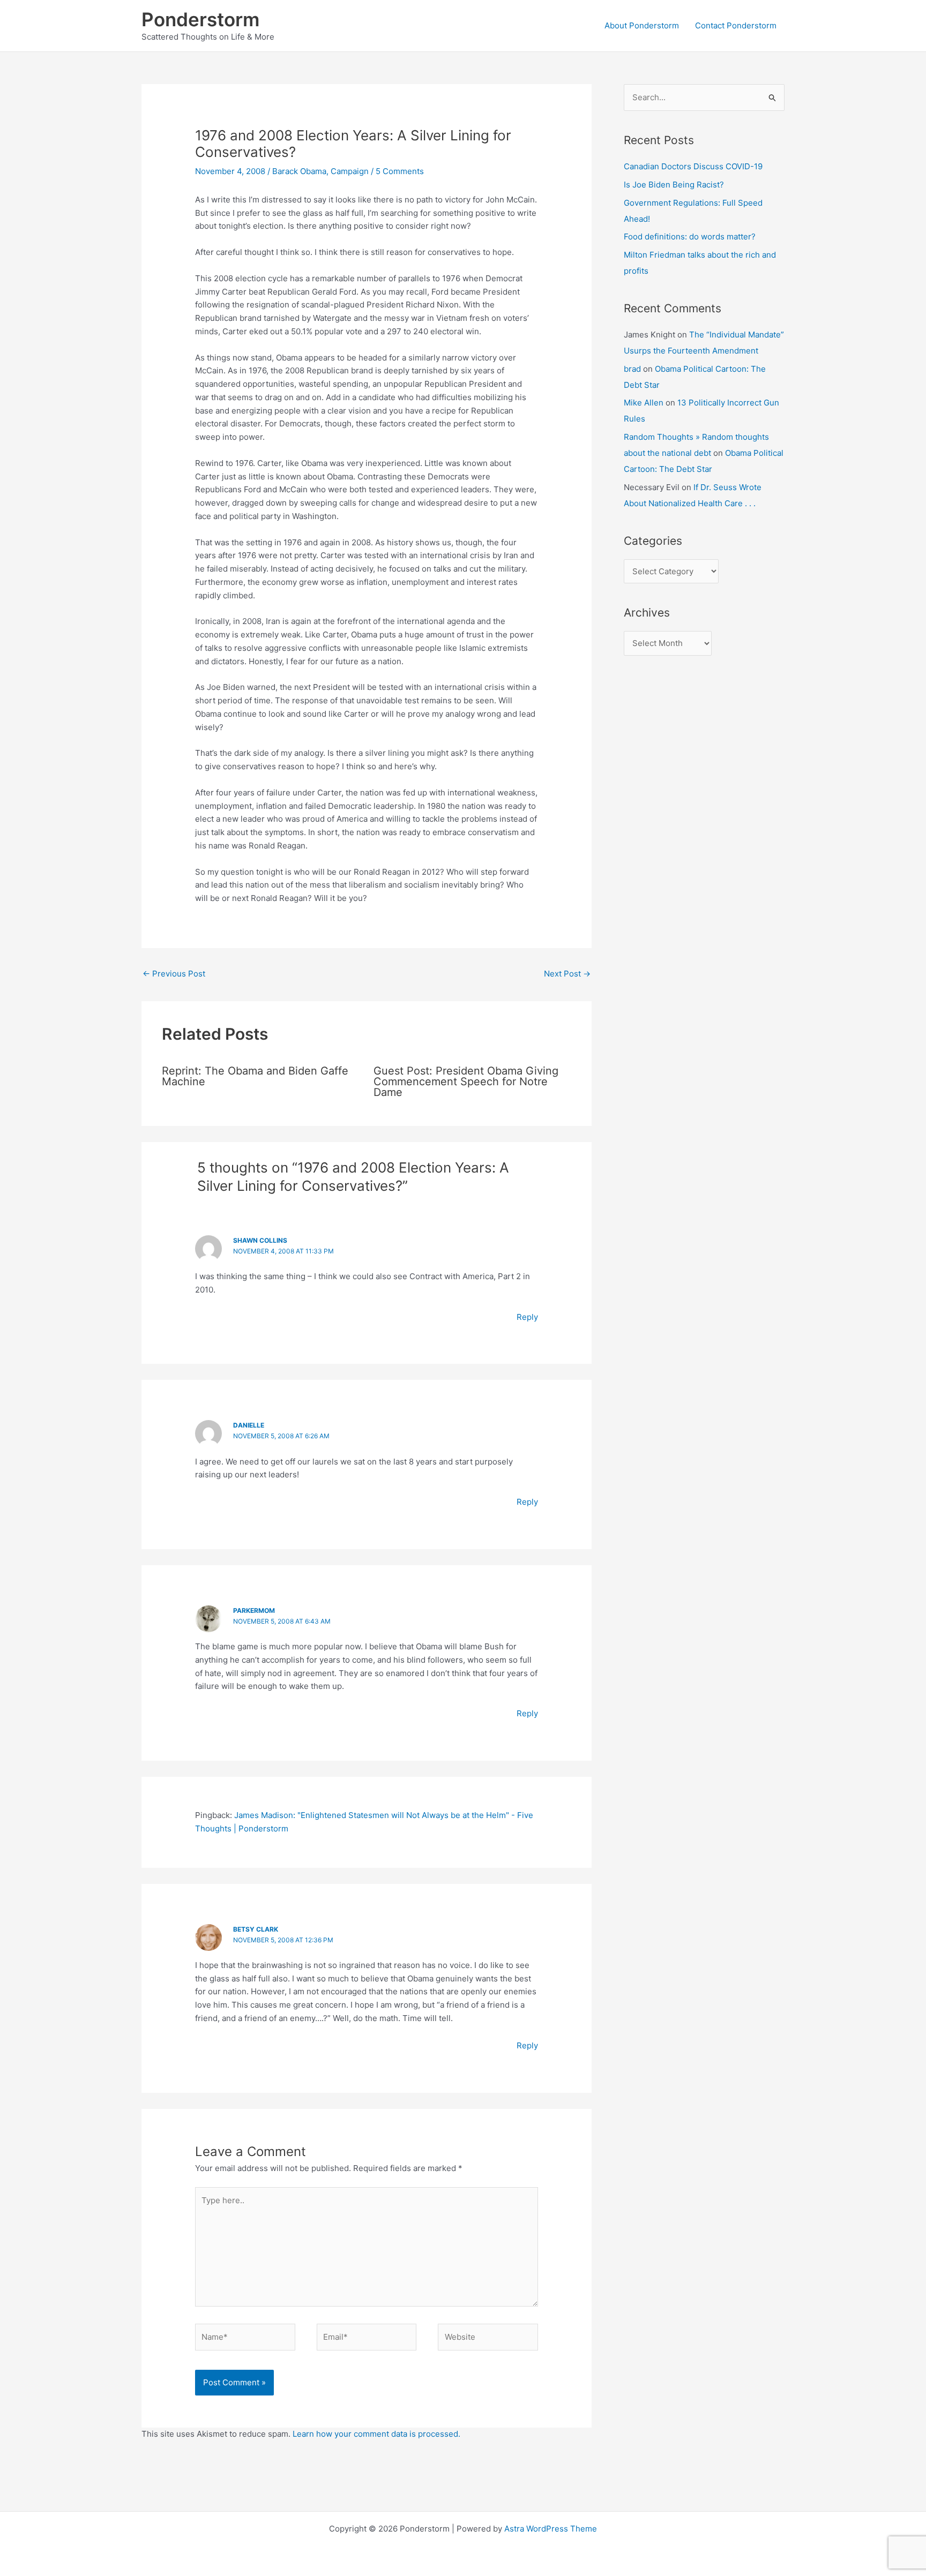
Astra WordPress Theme (551, 2529)
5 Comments (400, 171)
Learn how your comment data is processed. (376, 2434)
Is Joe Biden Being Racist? (674, 185)
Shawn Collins (260, 1240)
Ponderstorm (200, 19)
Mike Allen (644, 403)
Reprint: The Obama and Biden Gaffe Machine (255, 1076)
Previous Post (174, 974)
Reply (527, 1317)
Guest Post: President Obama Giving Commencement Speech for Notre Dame (466, 1082)
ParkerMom (254, 1610)
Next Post (567, 974)
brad (632, 369)
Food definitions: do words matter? (690, 236)
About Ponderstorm (642, 25)
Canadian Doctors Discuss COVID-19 (693, 166)
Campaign (350, 171)
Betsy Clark (256, 1929)
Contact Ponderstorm (736, 25)
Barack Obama (299, 171)
